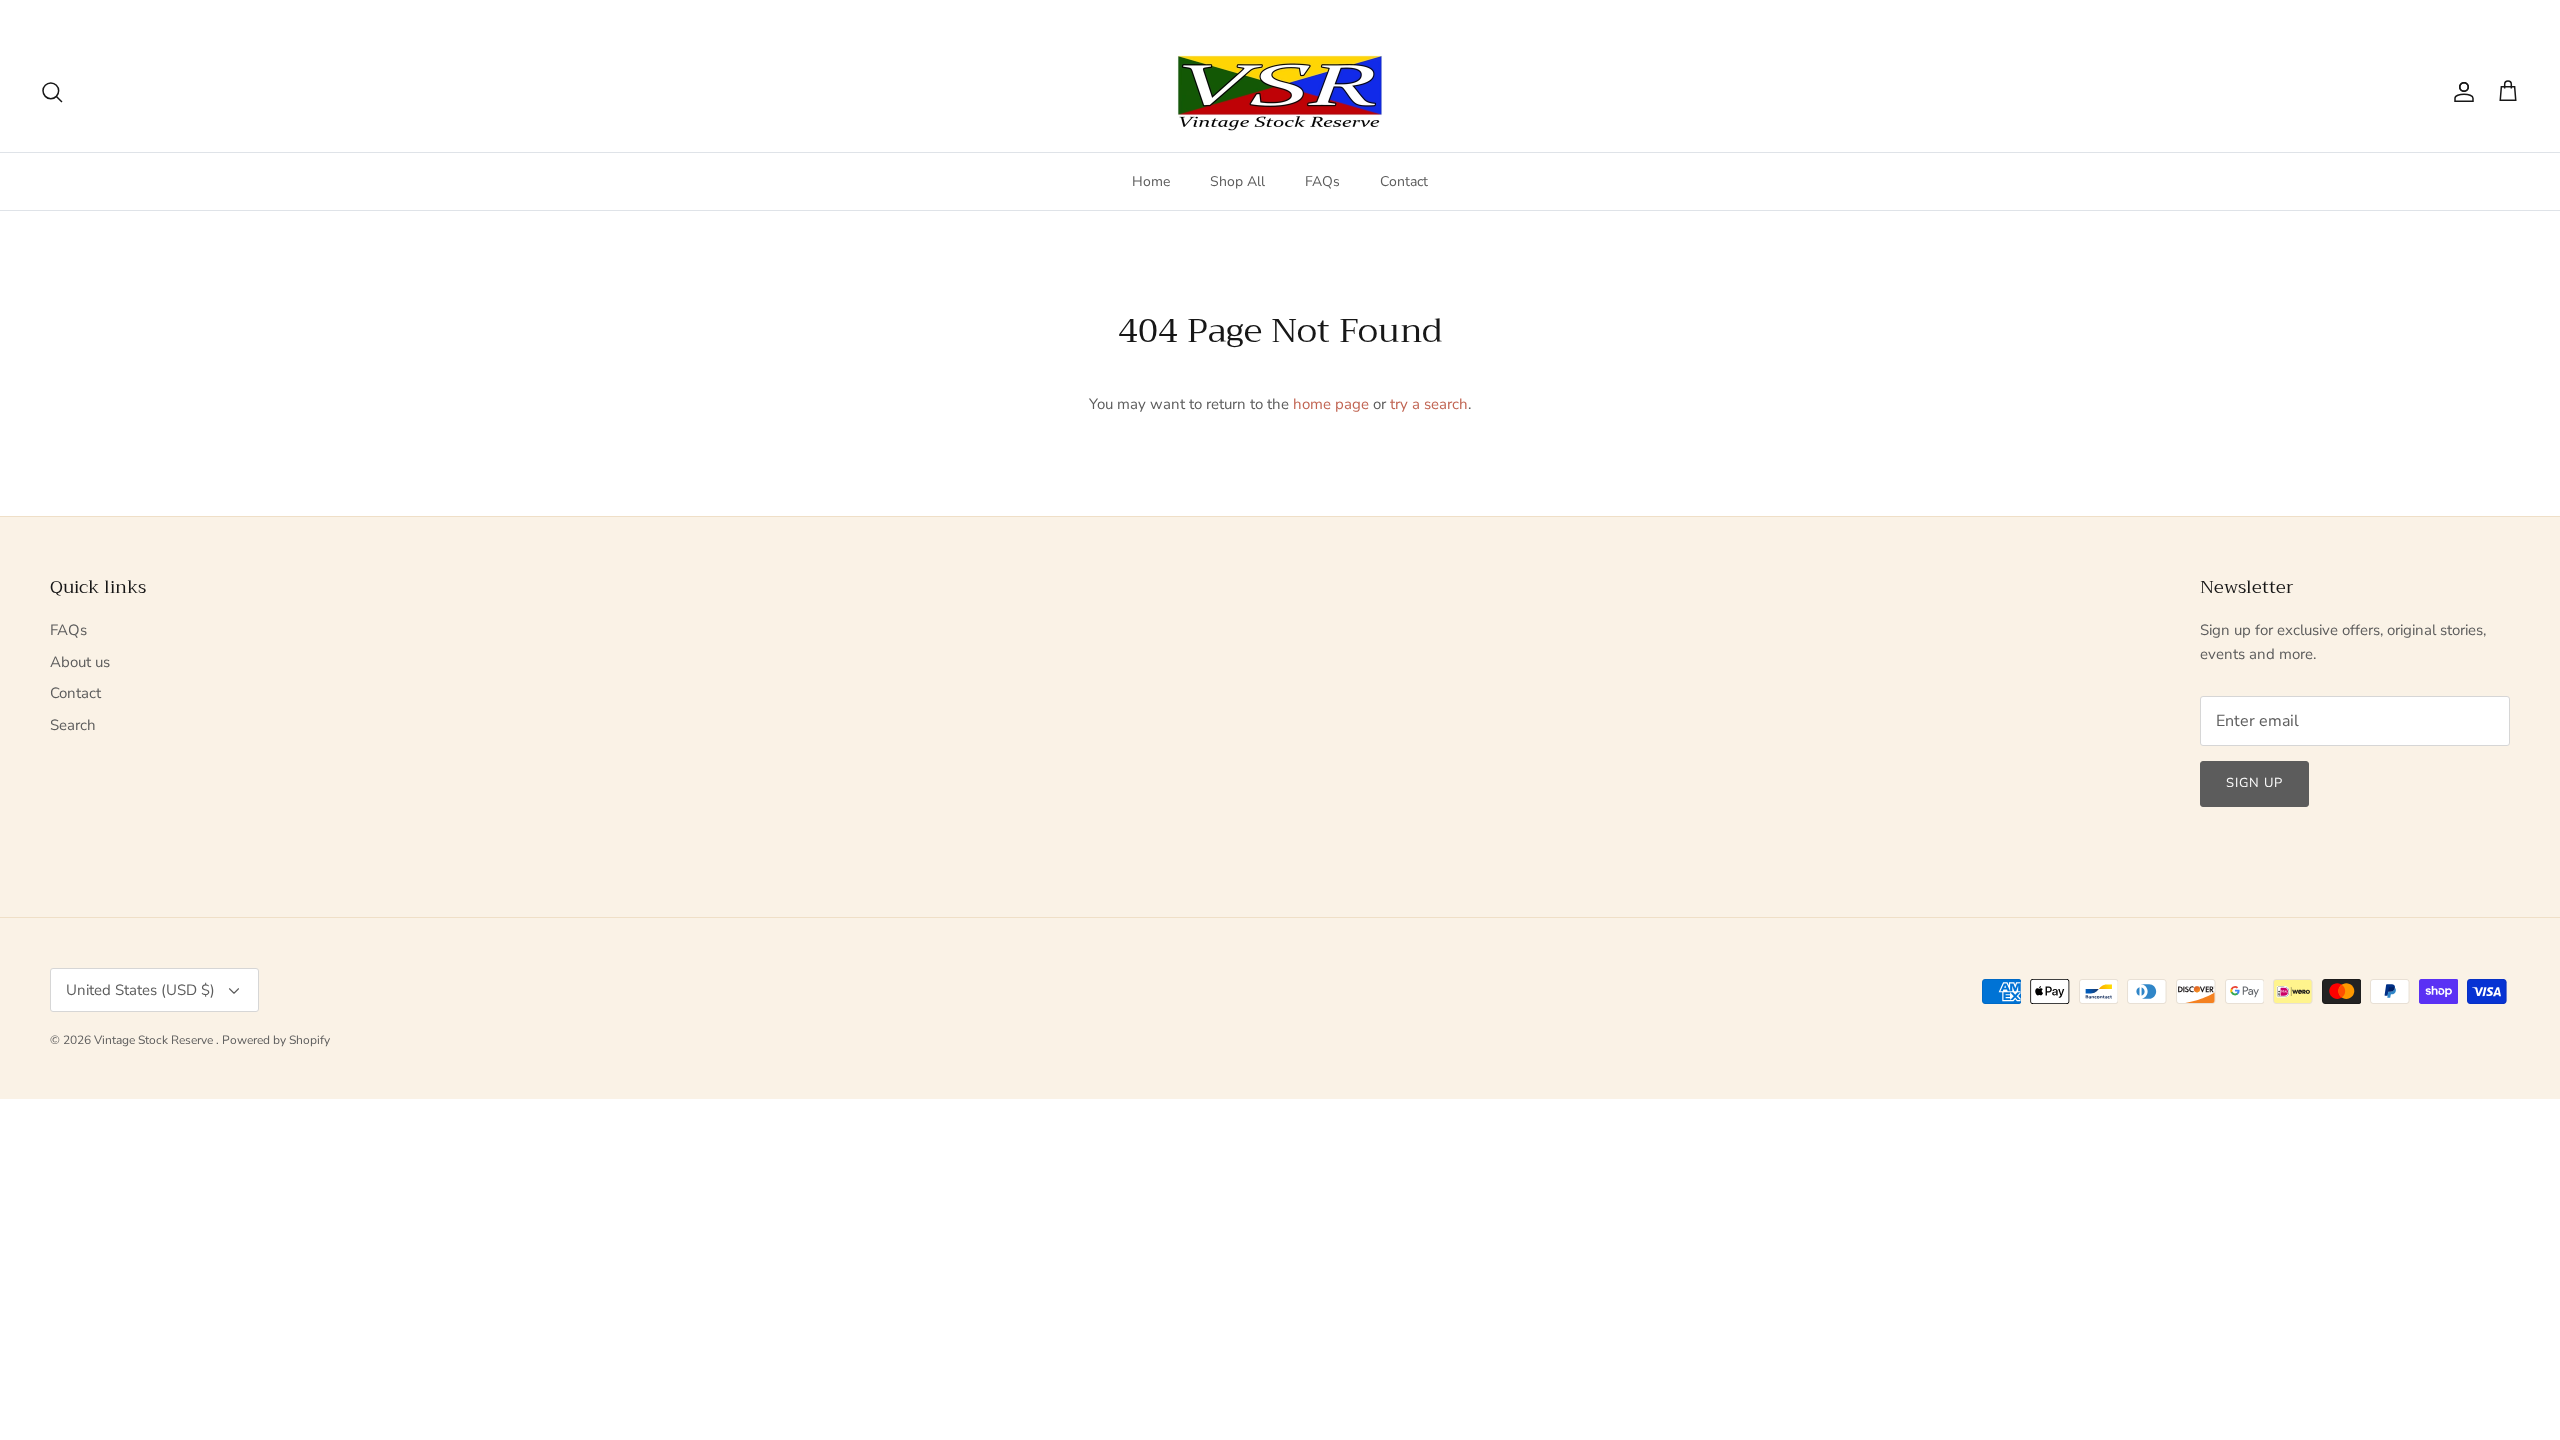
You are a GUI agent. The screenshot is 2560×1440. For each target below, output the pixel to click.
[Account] (2460, 92)
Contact (1404, 181)
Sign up (2254, 783)
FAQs (1322, 181)
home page (1331, 404)
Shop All (1237, 181)
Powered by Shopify (276, 1040)
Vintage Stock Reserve (155, 1040)
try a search (1429, 404)
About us (80, 662)
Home (1151, 181)
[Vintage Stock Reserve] (1280, 92)
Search (73, 725)
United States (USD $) (2442, 16)
